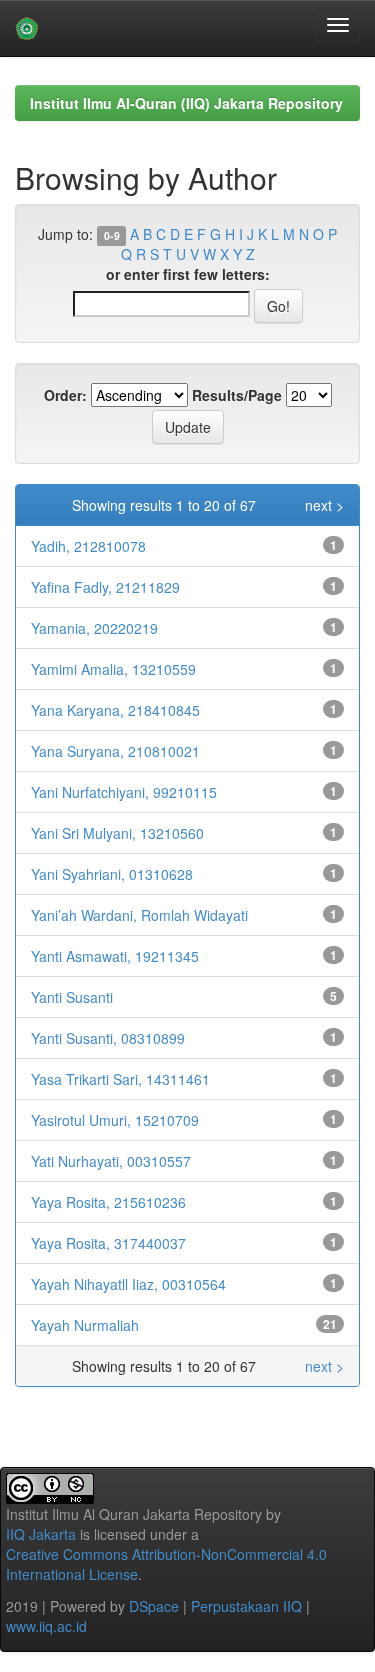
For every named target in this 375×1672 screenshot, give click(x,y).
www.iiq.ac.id (46, 1626)
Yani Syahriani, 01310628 (112, 874)
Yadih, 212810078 (88, 546)
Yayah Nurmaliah (85, 1325)
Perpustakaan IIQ (246, 1606)
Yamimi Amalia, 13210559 (113, 669)
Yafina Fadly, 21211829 (105, 587)
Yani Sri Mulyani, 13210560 (117, 833)
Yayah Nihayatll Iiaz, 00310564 (128, 1284)
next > (324, 505)
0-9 (112, 235)
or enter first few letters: (188, 274)
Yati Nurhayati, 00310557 (111, 1161)
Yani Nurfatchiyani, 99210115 (124, 792)
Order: (65, 395)
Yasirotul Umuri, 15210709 (115, 1120)
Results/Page (237, 395)
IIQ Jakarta (41, 1534)
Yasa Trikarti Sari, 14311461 (120, 1079)
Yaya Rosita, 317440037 (108, 1243)
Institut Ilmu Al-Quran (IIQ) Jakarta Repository (186, 103)
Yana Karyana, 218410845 (115, 710)
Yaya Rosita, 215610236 (108, 1202)
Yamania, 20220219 (94, 628)
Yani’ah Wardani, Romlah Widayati (139, 915)
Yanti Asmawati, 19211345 (115, 956)
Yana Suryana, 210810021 (115, 751)
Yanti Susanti (72, 997)
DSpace (154, 1606)
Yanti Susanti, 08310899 (108, 1038)
